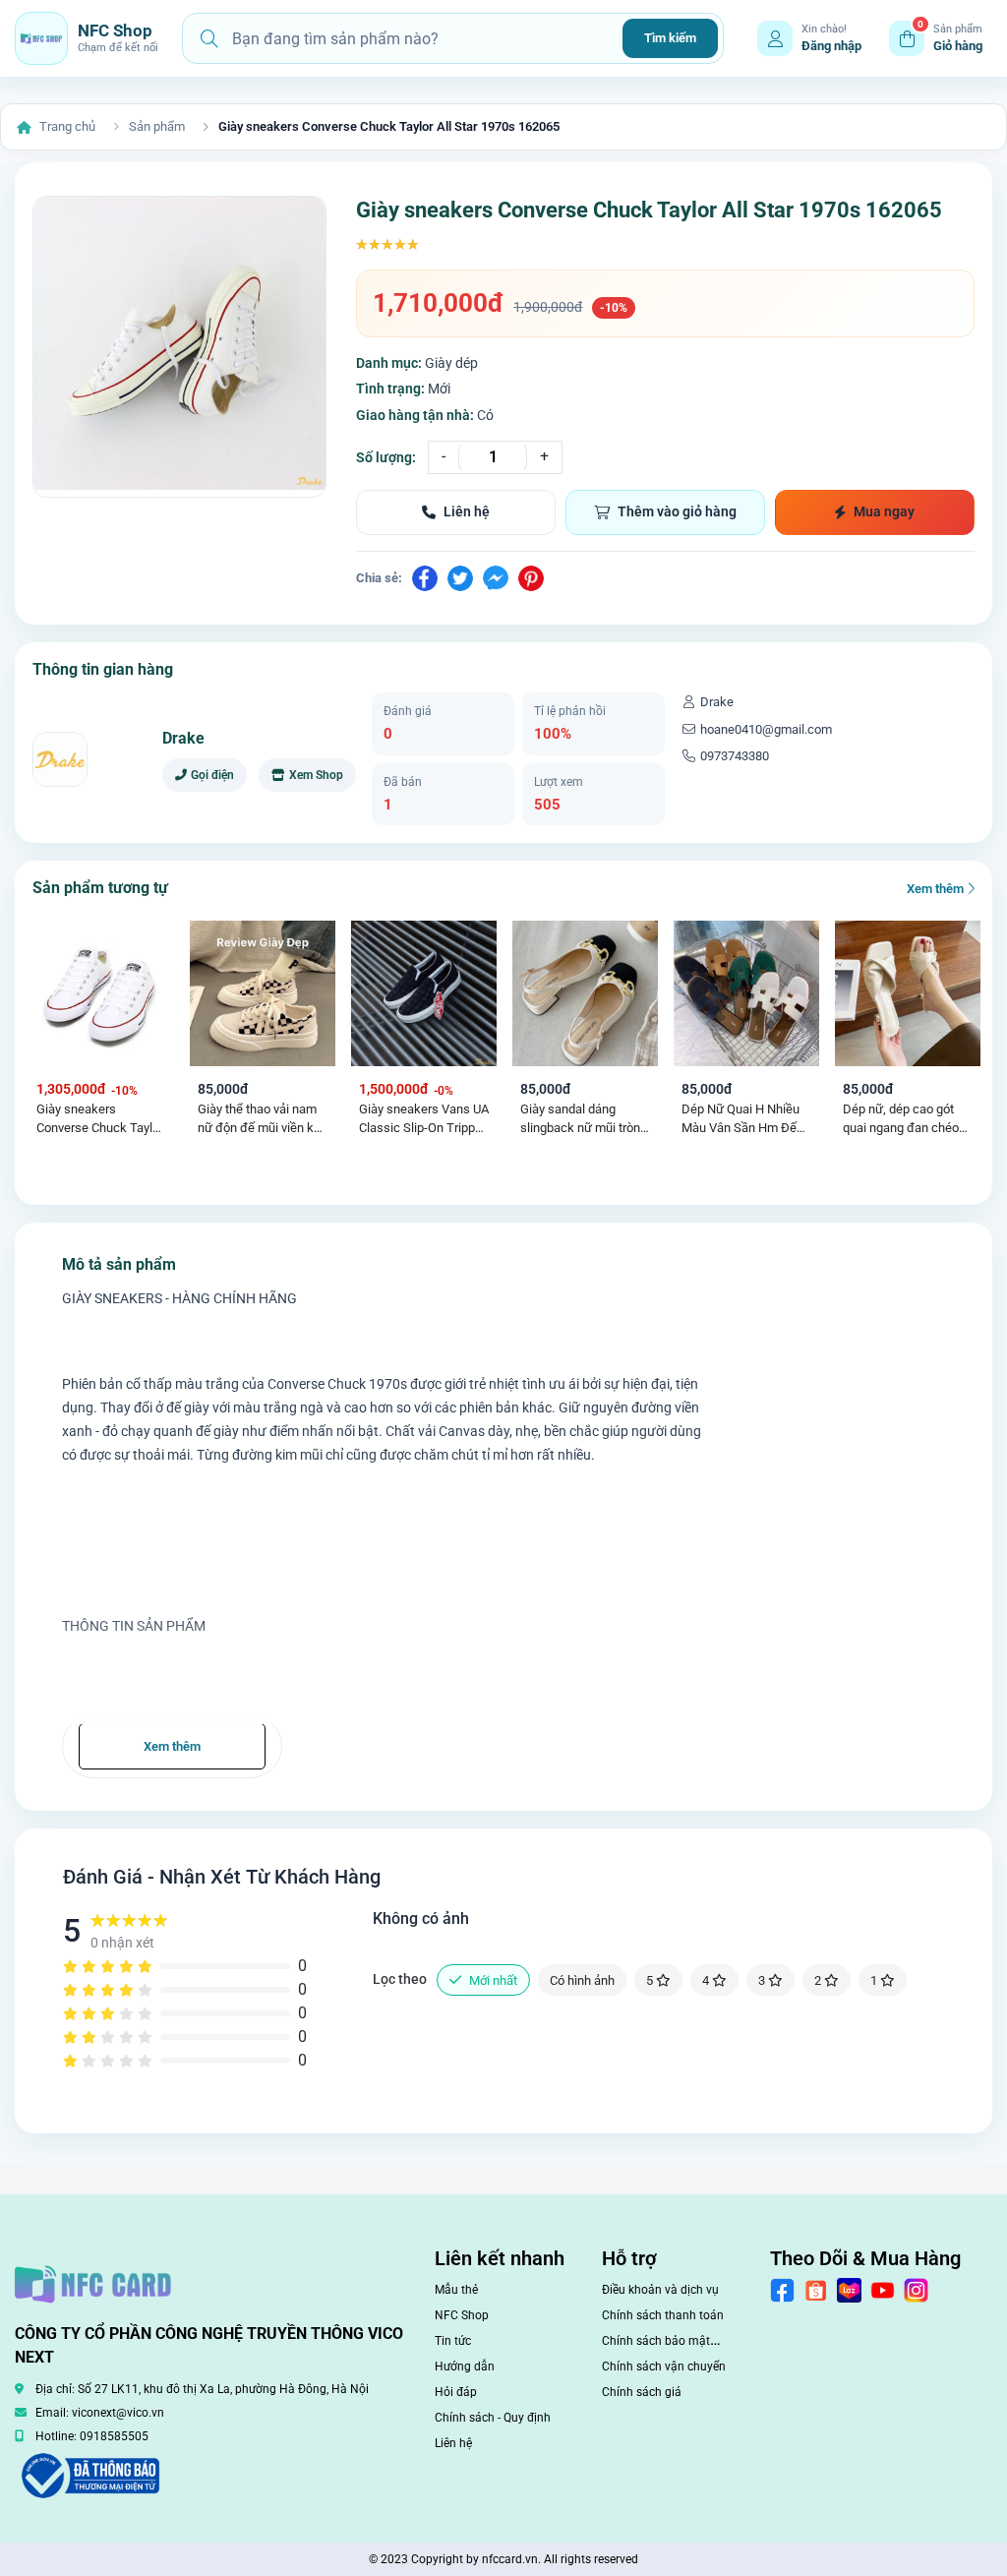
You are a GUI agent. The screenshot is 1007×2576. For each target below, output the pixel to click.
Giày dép (451, 363)
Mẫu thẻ (456, 2290)
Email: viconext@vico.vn (100, 2413)
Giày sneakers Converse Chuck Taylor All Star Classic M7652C (100, 1120)
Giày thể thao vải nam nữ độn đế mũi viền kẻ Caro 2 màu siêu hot (259, 1120)
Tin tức (453, 2341)
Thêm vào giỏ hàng (677, 511)
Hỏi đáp (456, 2392)
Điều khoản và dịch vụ (660, 2290)
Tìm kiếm (670, 38)
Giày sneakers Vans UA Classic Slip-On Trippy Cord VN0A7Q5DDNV (424, 1120)
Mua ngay (884, 511)
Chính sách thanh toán (663, 2315)
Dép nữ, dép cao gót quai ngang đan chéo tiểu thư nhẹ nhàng (901, 1120)
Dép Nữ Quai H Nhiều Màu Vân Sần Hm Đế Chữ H (740, 1120)
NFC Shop (462, 2315)
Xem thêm (937, 889)
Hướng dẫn (465, 2366)
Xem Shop (316, 775)
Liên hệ (467, 511)
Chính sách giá (642, 2392)
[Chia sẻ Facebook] (425, 578)
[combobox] (420, 38)
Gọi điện (212, 775)
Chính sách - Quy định (493, 2418)
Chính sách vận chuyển (664, 2366)
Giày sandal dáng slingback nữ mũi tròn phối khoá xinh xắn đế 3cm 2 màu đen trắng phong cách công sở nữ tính (585, 1120)
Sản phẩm (157, 126)
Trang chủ (67, 126)
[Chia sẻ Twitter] (460, 578)
